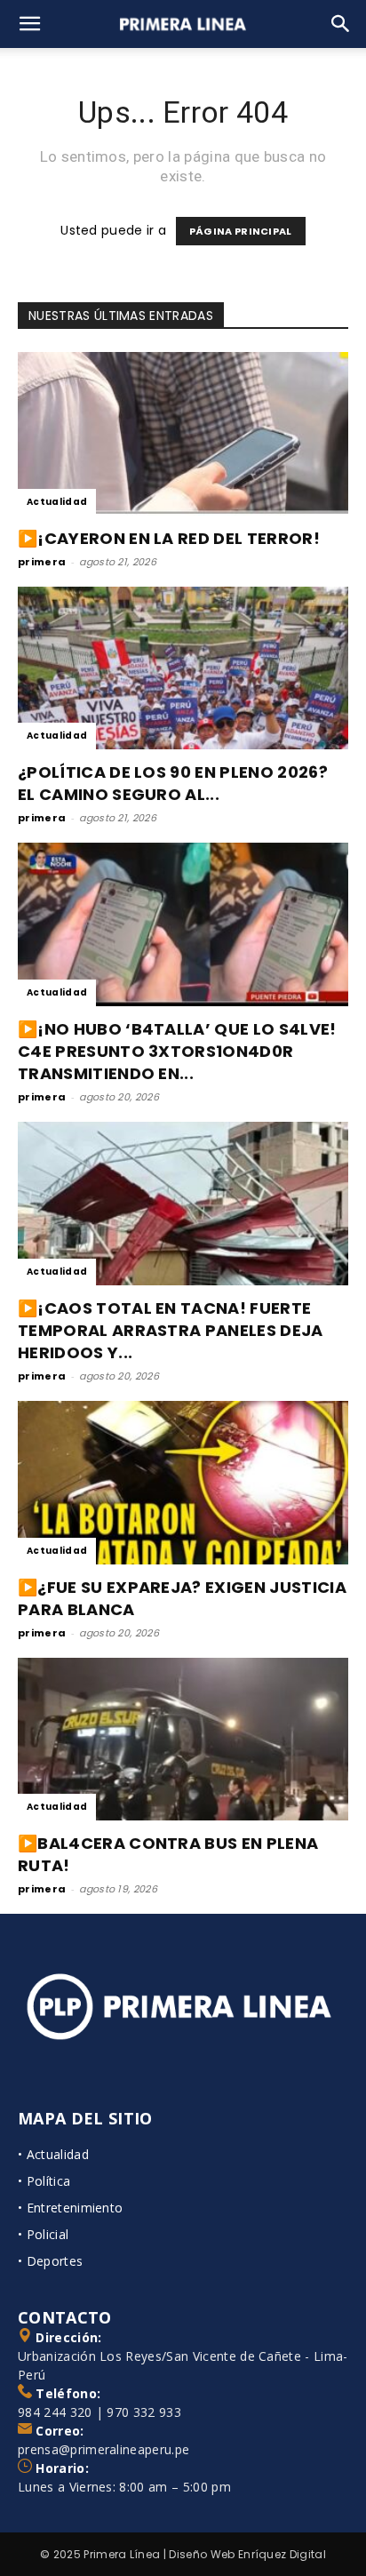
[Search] (341, 24)
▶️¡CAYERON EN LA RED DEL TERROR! (169, 538)
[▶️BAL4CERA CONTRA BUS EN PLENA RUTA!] (183, 1740)
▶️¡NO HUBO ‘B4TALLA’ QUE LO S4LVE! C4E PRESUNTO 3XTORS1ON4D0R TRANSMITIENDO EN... (177, 1051)
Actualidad (57, 502)
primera (42, 562)
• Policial (43, 2234)
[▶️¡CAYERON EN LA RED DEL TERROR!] (183, 434)
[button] (30, 24)
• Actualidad (53, 2154)
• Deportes (50, 2261)
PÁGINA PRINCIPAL (241, 231)
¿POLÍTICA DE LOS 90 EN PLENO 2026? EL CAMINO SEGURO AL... (173, 783)
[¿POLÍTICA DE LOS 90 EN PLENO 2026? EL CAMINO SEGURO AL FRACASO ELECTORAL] (183, 668)
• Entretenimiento (70, 2208)
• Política (44, 2181)
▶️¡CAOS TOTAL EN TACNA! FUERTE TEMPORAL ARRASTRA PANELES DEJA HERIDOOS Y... (171, 1330)
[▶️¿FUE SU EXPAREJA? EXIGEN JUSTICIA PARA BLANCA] (183, 1483)
